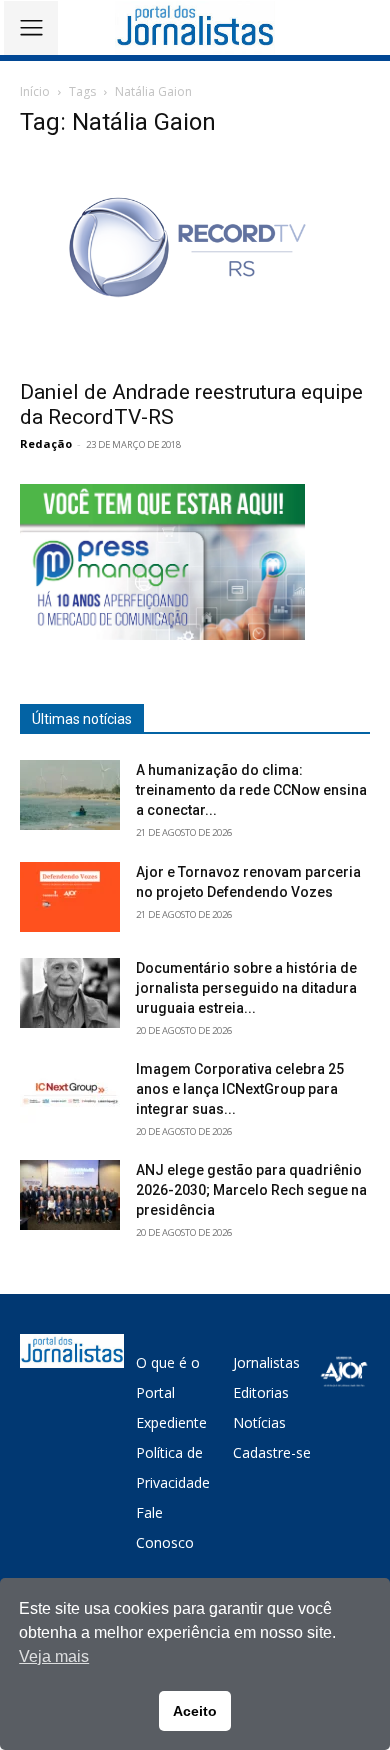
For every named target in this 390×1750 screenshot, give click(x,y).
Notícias (259, 1422)
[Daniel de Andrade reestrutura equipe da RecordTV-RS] (195, 262)
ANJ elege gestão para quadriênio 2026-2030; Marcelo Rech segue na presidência (251, 1190)
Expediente (171, 1422)
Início (35, 91)
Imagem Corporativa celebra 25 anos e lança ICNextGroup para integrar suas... (240, 1089)
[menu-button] (31, 28)
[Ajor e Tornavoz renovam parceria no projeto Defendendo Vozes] (70, 897)
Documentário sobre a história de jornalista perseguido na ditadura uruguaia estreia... (246, 988)
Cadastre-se (272, 1452)
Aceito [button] (195, 1711)
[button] (360, 27)
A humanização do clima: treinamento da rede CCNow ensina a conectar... (251, 790)
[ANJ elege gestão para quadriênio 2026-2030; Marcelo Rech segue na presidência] (70, 1195)
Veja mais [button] (54, 1656)
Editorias (261, 1392)
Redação (46, 443)
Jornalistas (266, 1362)
